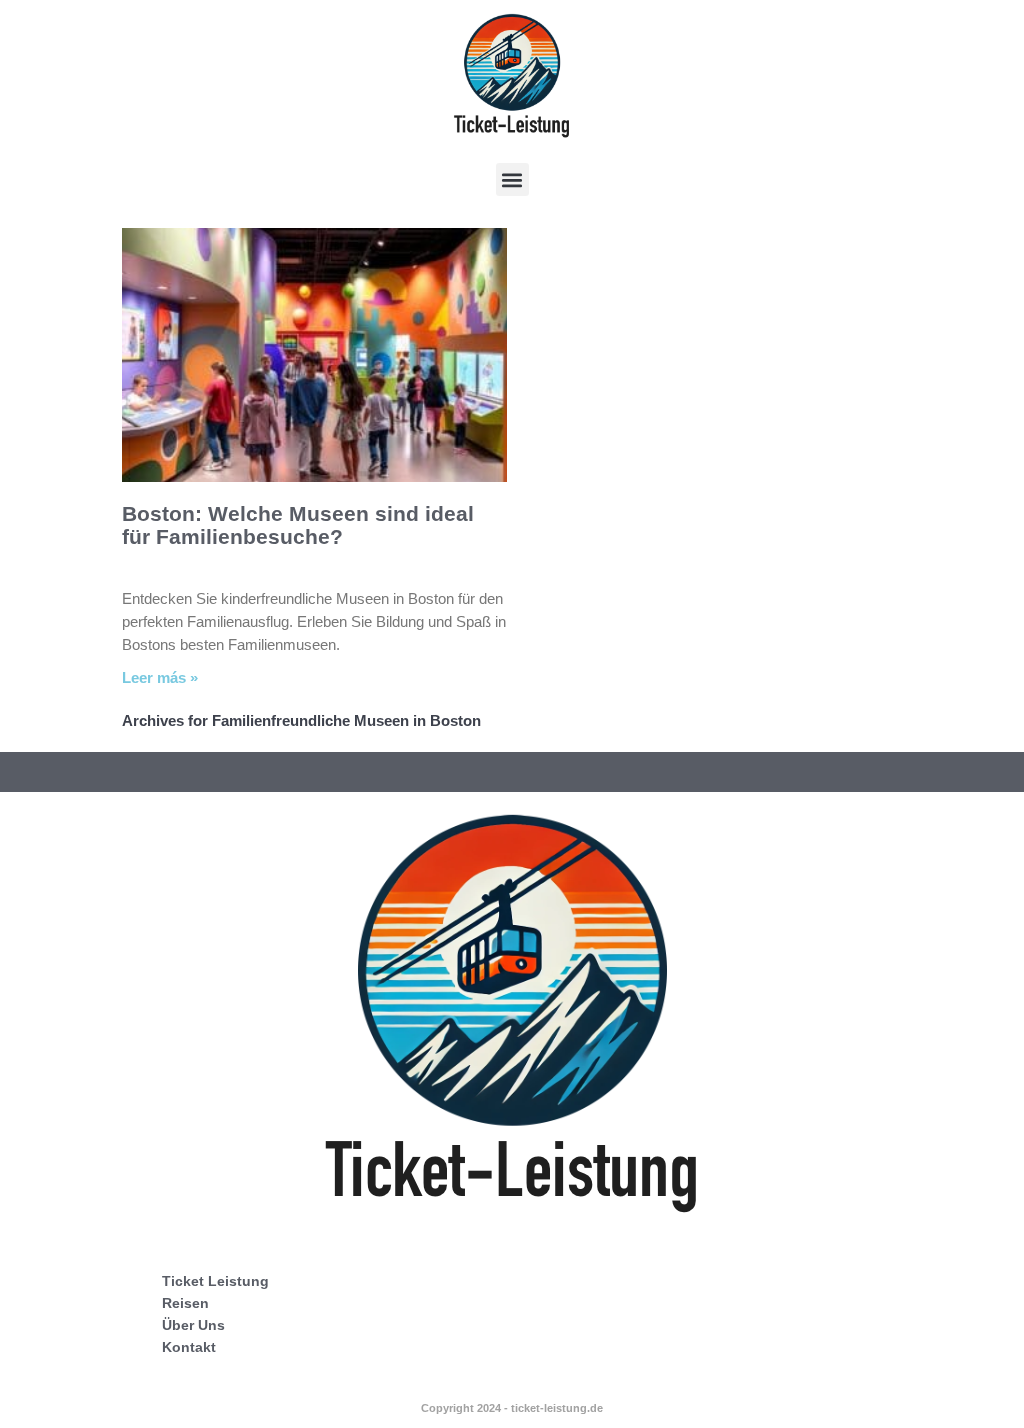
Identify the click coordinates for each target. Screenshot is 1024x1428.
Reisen (185, 1303)
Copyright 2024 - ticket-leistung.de (512, 1408)
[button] (512, 179)
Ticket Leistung (215, 1281)
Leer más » (160, 677)
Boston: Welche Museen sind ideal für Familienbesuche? (298, 525)
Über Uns (193, 1325)
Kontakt (189, 1347)
